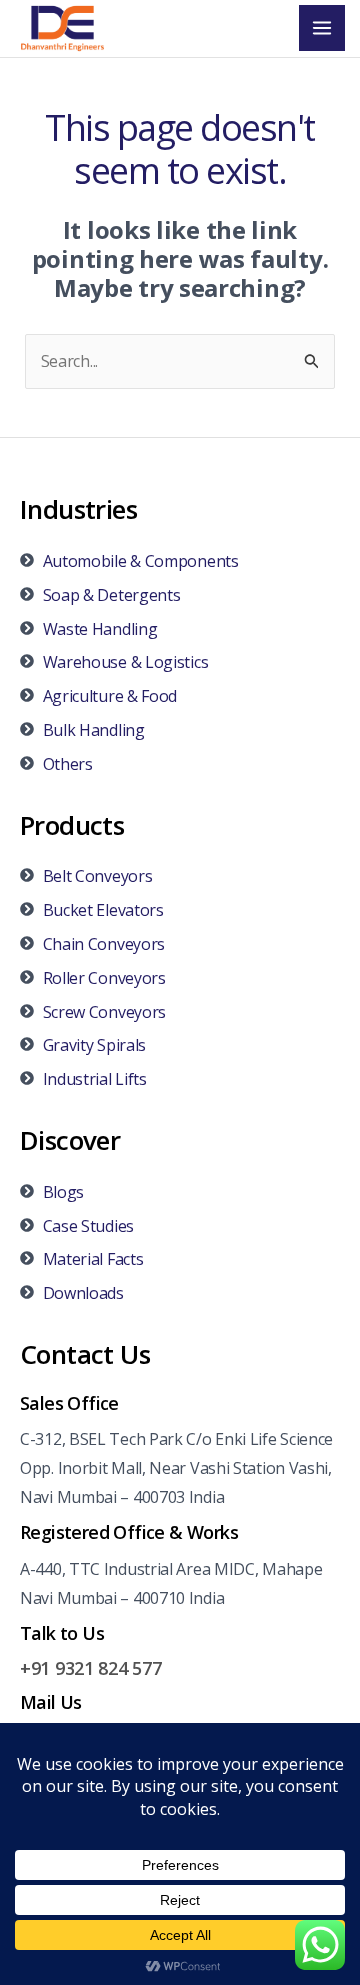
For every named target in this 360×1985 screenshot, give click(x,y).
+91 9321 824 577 (90, 1668)
